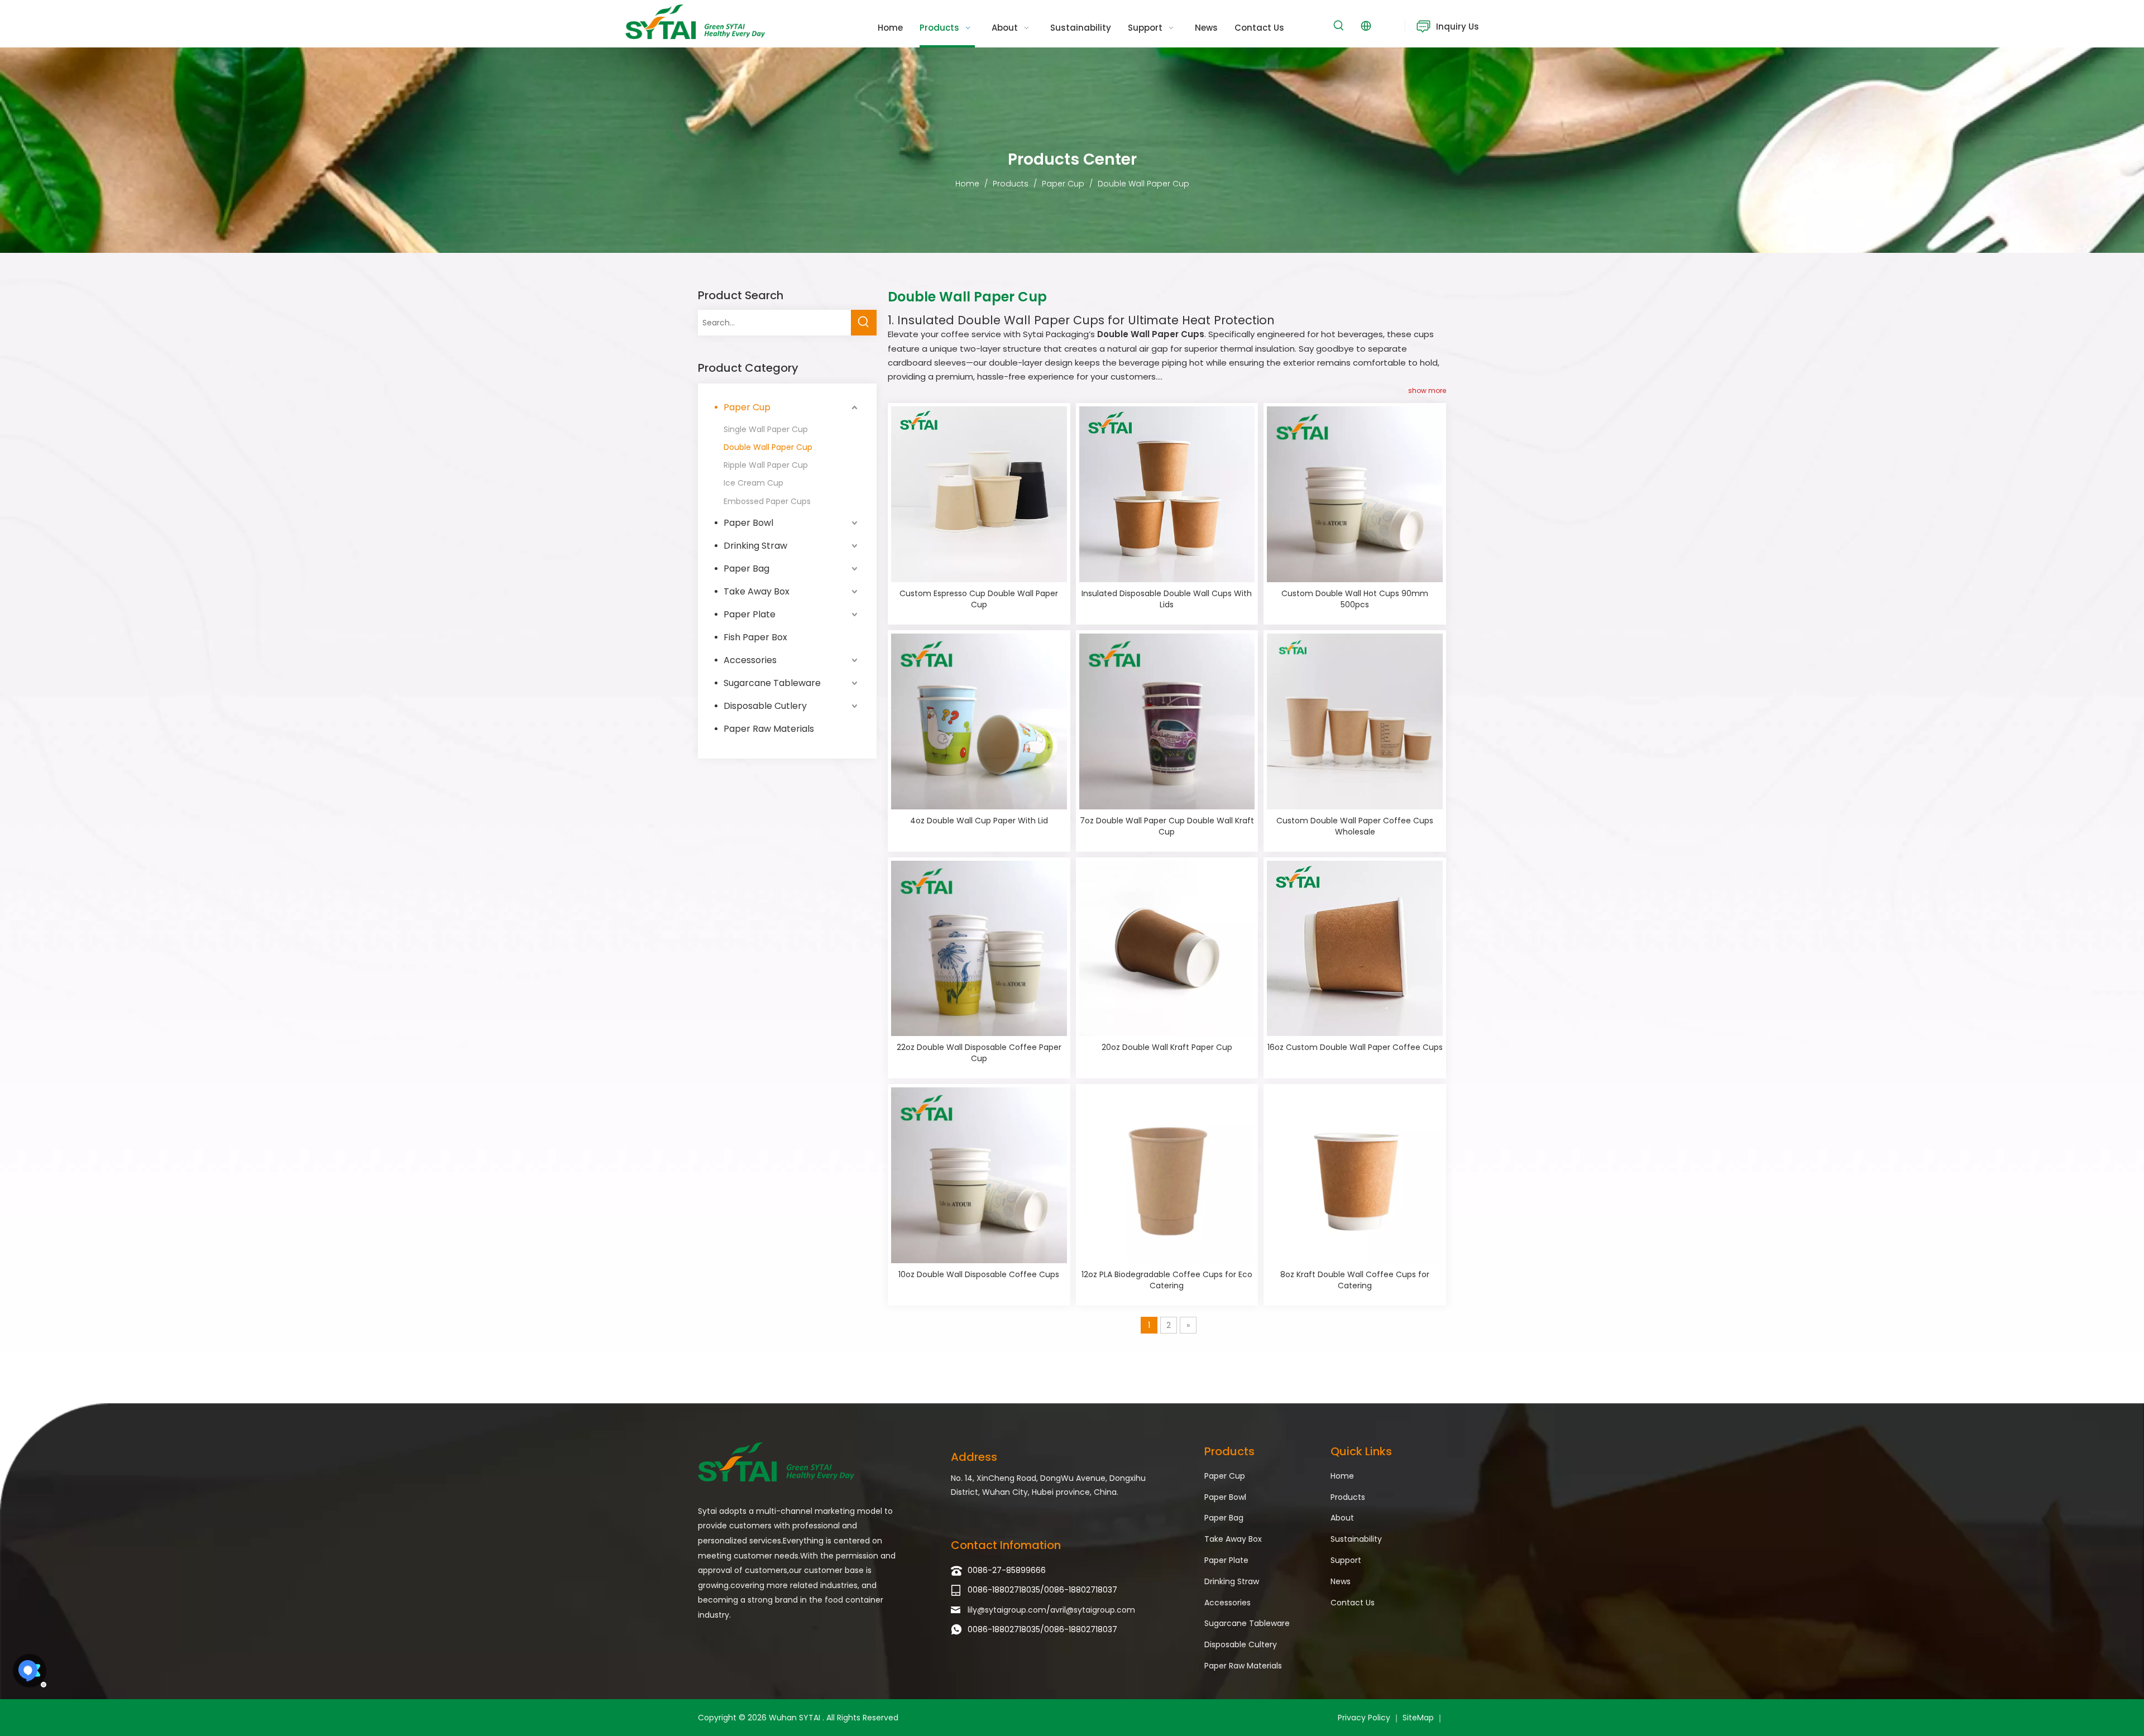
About (1342, 1518)
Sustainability (1356, 1539)
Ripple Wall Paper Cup (766, 465)
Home (1342, 1476)
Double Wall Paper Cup (768, 447)
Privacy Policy (1364, 1718)
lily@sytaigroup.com (1007, 1610)
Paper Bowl (748, 523)
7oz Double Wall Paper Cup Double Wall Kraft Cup (1167, 826)
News (1341, 1581)
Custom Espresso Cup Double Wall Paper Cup (979, 599)
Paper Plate (750, 614)
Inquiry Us (1458, 27)
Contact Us (1353, 1603)
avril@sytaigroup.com (1093, 1610)
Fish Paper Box (755, 637)
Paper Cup (747, 407)
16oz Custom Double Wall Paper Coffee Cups (1355, 1047)
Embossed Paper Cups (767, 501)
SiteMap (1418, 1718)
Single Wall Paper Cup (766, 429)
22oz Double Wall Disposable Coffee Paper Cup (979, 1053)
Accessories (750, 660)
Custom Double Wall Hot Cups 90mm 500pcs (1355, 599)
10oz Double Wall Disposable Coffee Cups (979, 1274)
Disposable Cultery (1241, 1644)
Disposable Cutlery (765, 706)
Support (1346, 1560)
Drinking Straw (755, 546)
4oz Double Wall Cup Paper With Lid (979, 821)
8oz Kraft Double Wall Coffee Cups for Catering (1355, 1280)
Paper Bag (746, 569)
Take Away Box (757, 591)
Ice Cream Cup (753, 483)
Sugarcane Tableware (772, 683)
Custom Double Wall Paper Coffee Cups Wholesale (1355, 826)
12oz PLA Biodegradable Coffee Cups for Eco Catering (1167, 1280)
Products (1348, 1497)
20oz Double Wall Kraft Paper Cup (1167, 1047)
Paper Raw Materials (769, 729)
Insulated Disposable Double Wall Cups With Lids (1167, 599)
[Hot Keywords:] (1339, 26)
